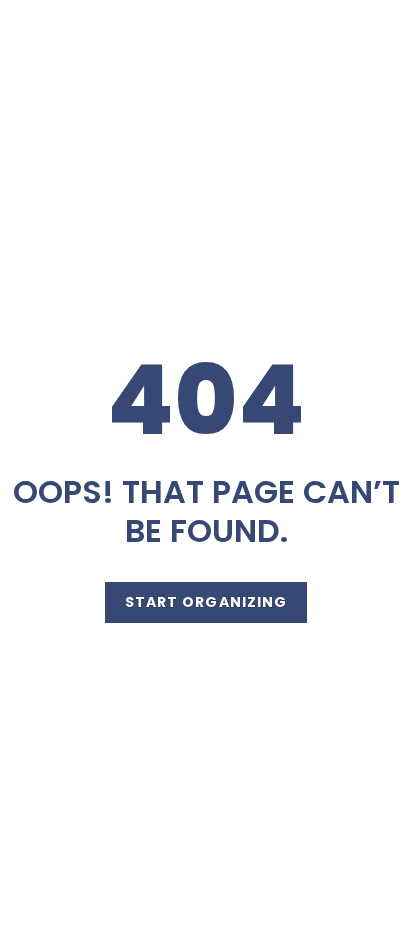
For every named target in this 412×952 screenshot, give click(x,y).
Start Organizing (206, 602)
